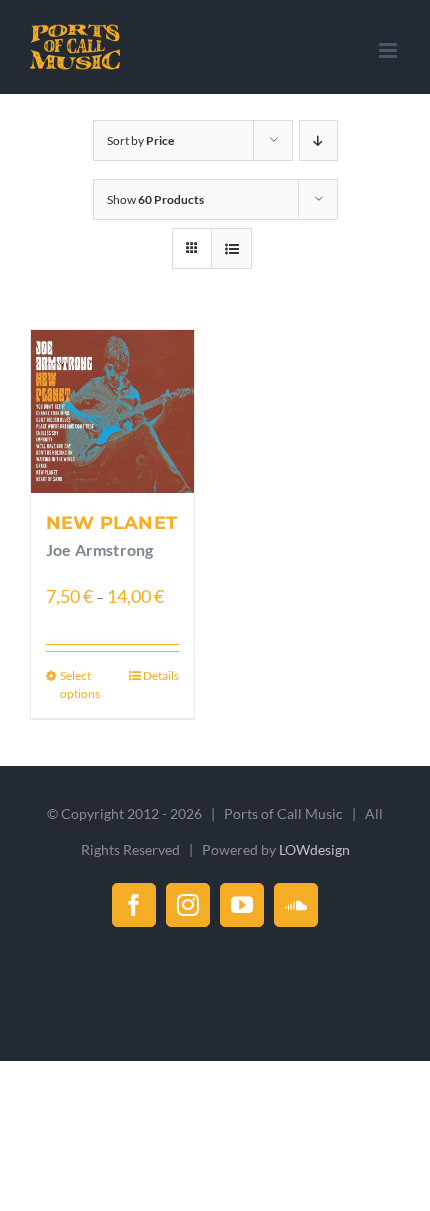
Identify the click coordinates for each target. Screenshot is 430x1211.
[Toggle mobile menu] (389, 50)
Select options (80, 684)
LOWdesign (314, 849)
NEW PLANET (111, 523)
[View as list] (231, 248)
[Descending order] (318, 140)
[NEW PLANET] (112, 411)
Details (161, 675)
